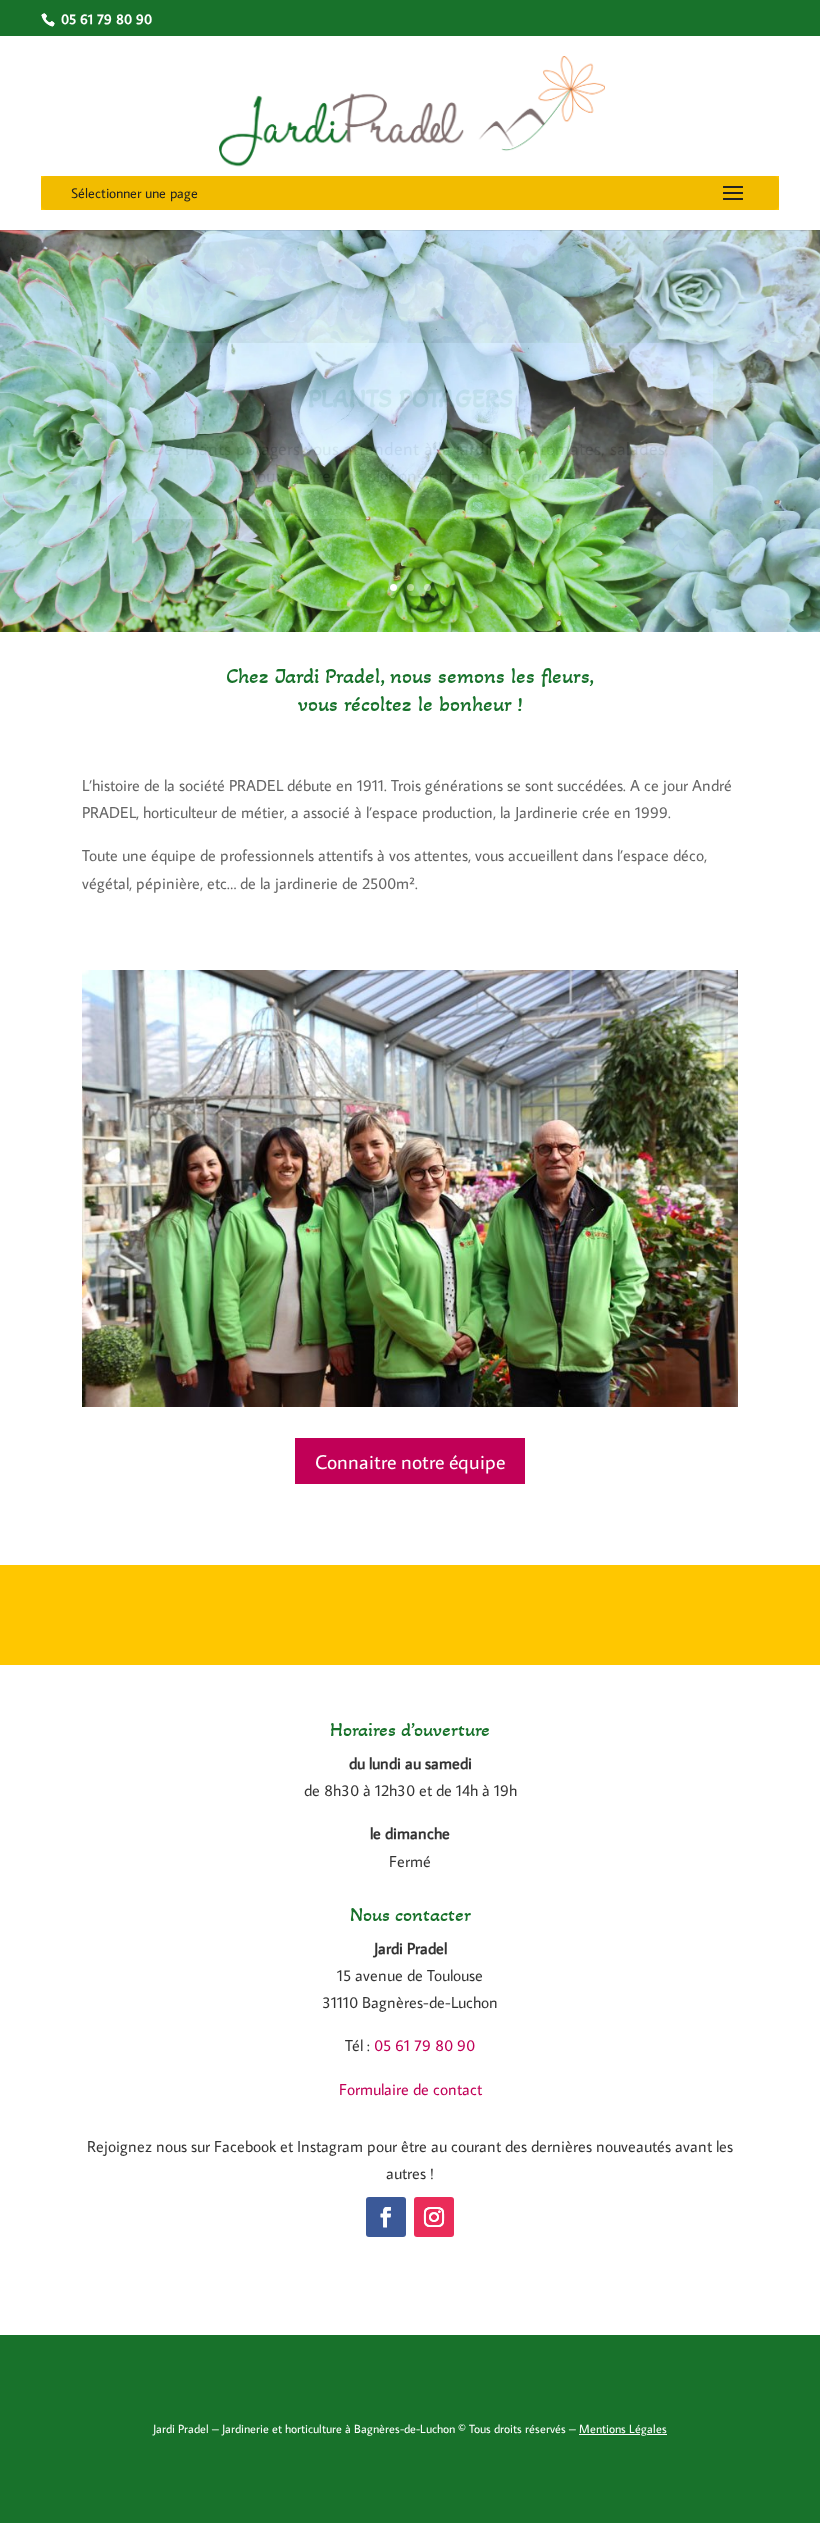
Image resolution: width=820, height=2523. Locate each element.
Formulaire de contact (410, 2089)
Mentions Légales (623, 2428)
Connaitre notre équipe (410, 1461)
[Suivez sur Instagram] (434, 2217)
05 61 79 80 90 (424, 2045)
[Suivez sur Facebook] (386, 2217)
